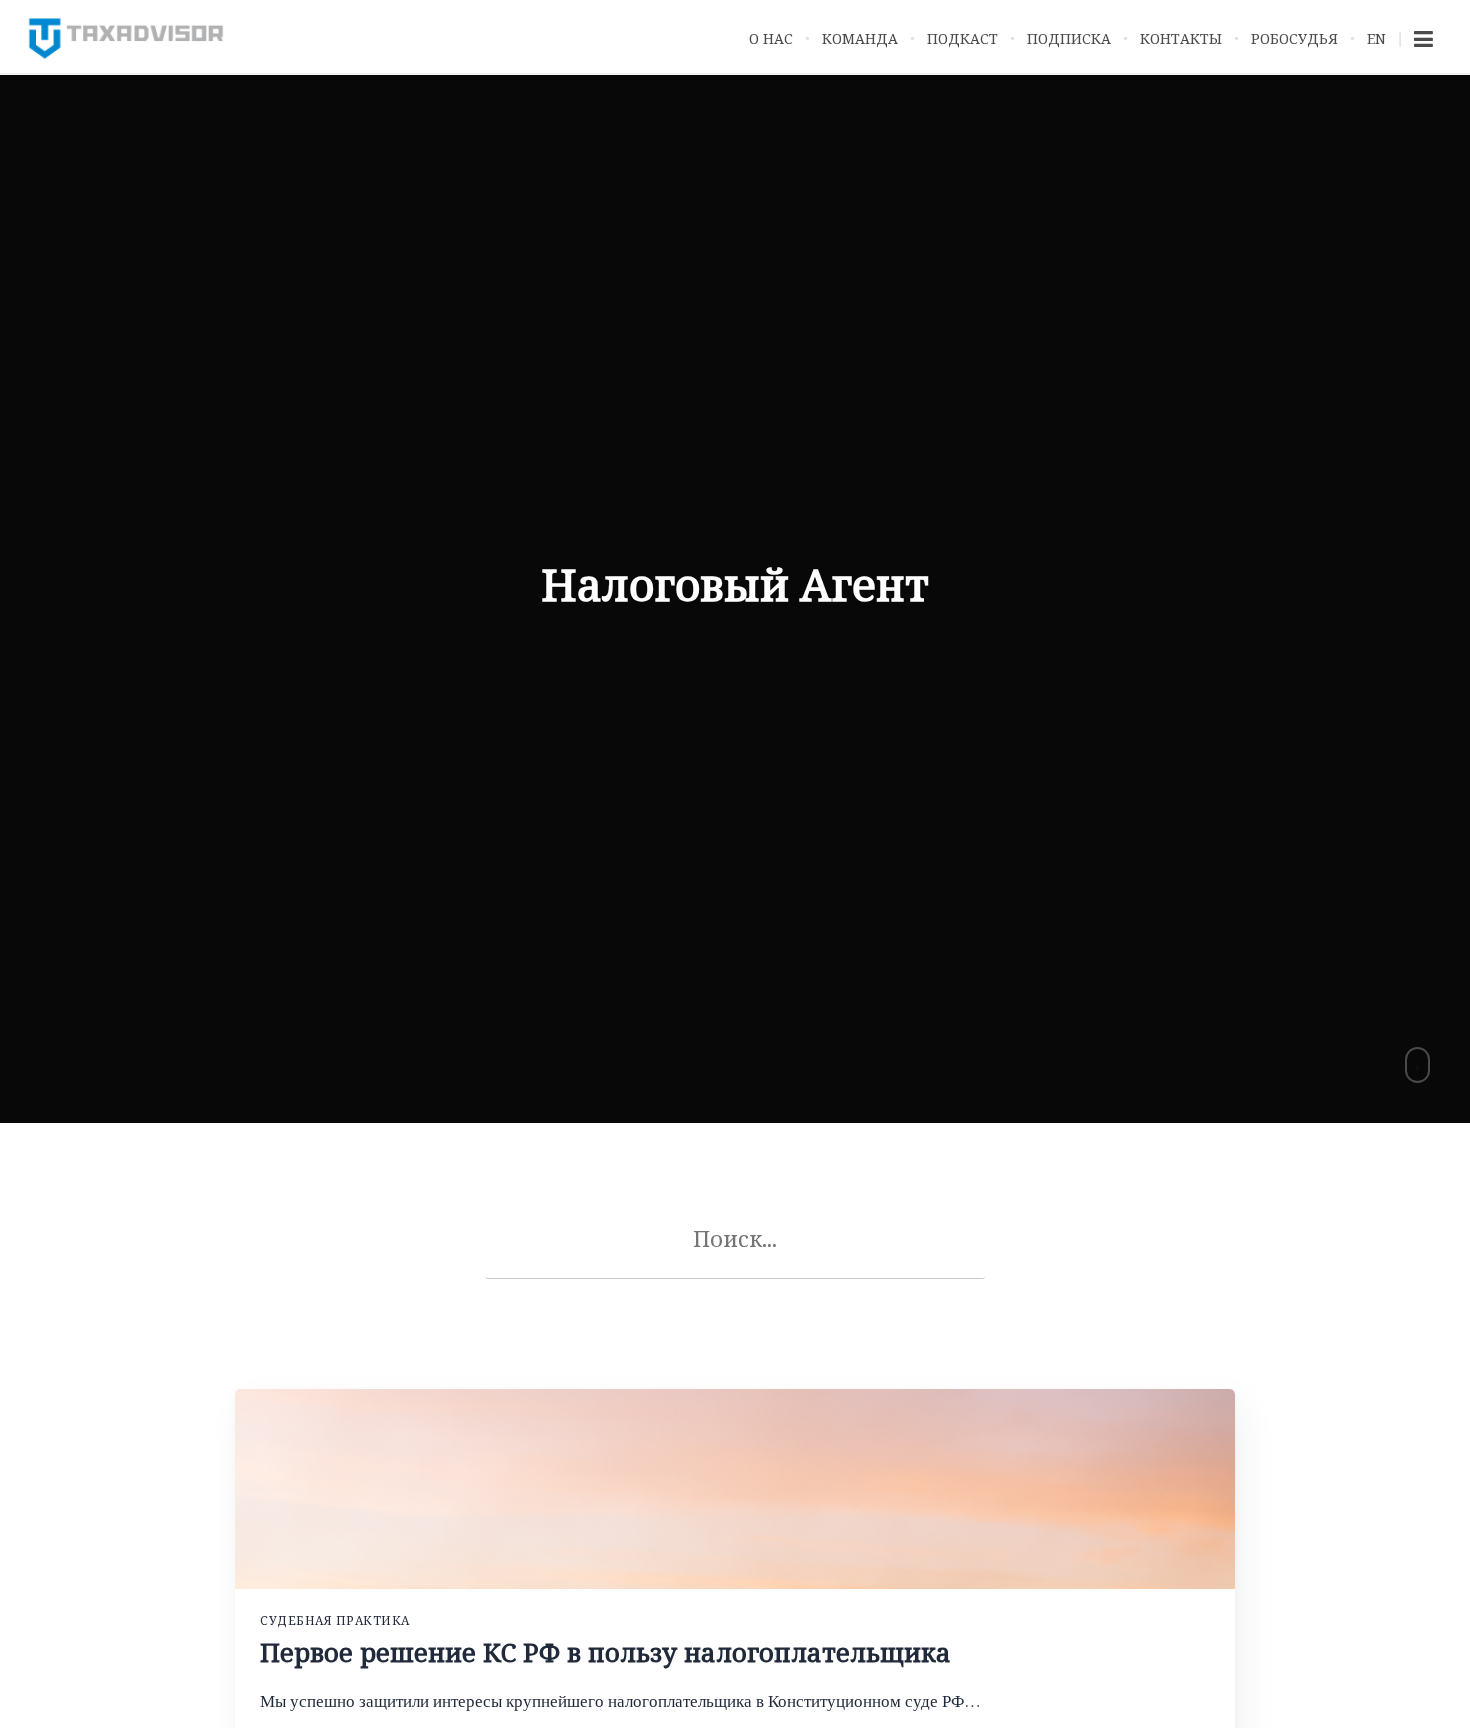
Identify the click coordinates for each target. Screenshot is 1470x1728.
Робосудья (1294, 38)
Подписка (1069, 38)
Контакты (1181, 38)
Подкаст (962, 38)
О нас (771, 38)
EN (1376, 38)
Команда (860, 38)
